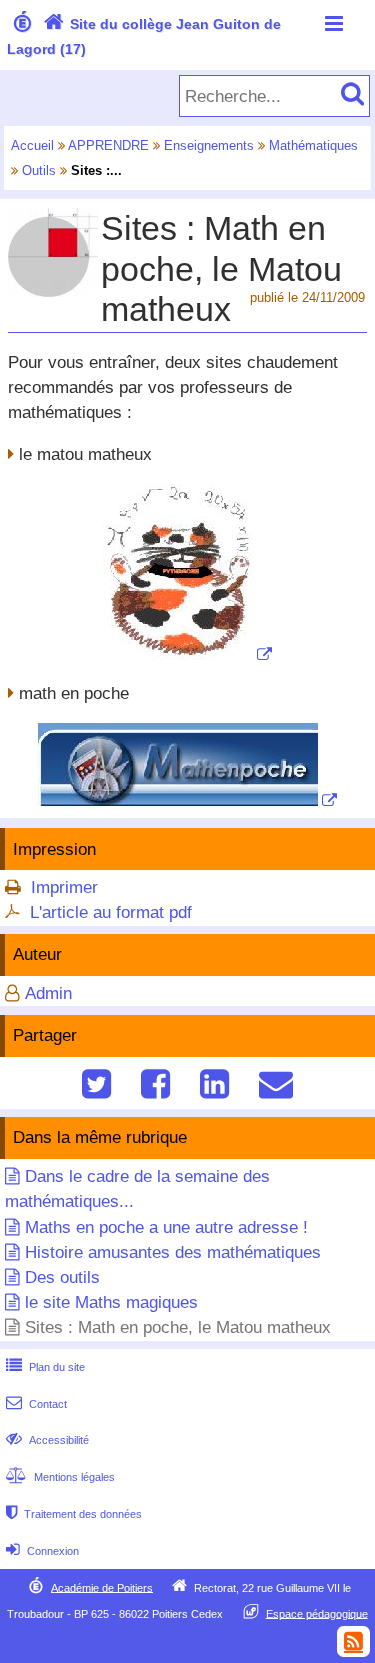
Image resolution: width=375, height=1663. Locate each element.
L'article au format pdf (111, 912)
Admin (48, 993)
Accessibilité (47, 1440)
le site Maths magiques (111, 1302)
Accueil (32, 145)
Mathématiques (313, 145)
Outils (39, 170)
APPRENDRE (108, 145)
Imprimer (64, 887)
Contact (36, 1404)
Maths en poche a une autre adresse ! (166, 1227)
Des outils (62, 1277)
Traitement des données (74, 1514)
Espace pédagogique (317, 1613)
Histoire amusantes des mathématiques (173, 1252)
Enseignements (209, 145)
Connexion (42, 1551)
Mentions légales (60, 1477)
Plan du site (45, 1367)
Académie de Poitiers (102, 1587)
